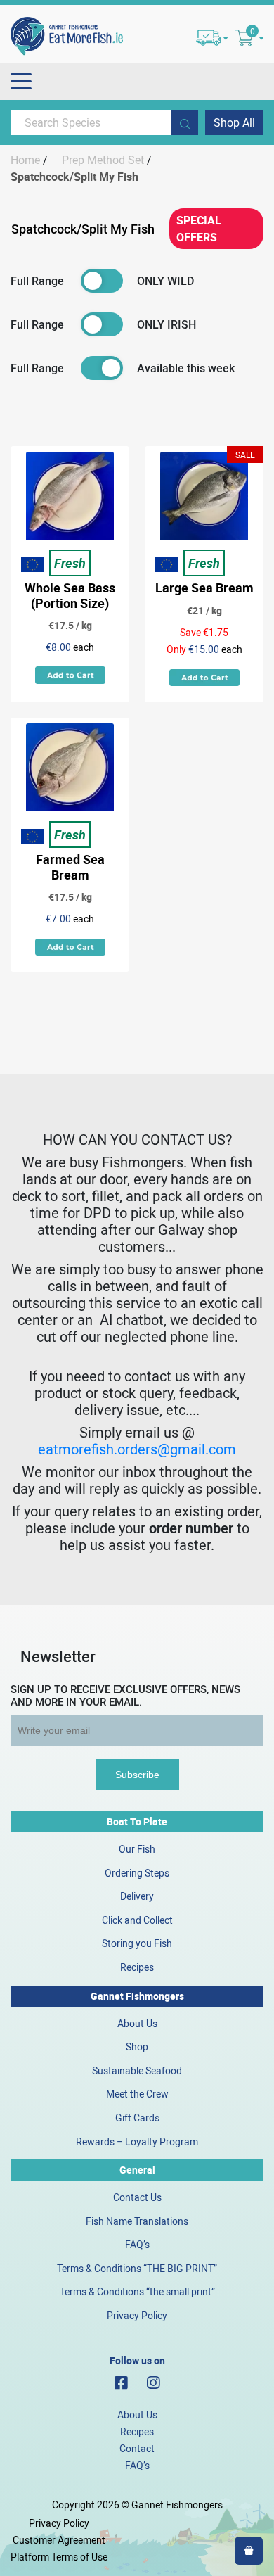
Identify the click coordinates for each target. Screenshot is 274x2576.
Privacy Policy (137, 2315)
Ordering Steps (137, 1873)
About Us (137, 2023)
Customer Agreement (59, 2540)
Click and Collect (137, 1920)
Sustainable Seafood (137, 2070)
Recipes (137, 1967)
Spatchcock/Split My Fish (83, 229)
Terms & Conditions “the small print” (137, 2291)
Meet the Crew (137, 2094)
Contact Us (137, 2197)
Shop (137, 2047)
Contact (137, 2448)
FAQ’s (137, 2244)
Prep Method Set (103, 160)
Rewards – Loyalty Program (137, 2142)
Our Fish (137, 1849)
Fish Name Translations (137, 2221)
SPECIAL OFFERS (199, 229)
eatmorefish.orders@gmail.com (137, 1449)
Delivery (137, 1896)
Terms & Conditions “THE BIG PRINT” (137, 2268)
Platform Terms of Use (59, 2557)
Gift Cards (137, 2118)
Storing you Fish (137, 1943)
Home (25, 160)
